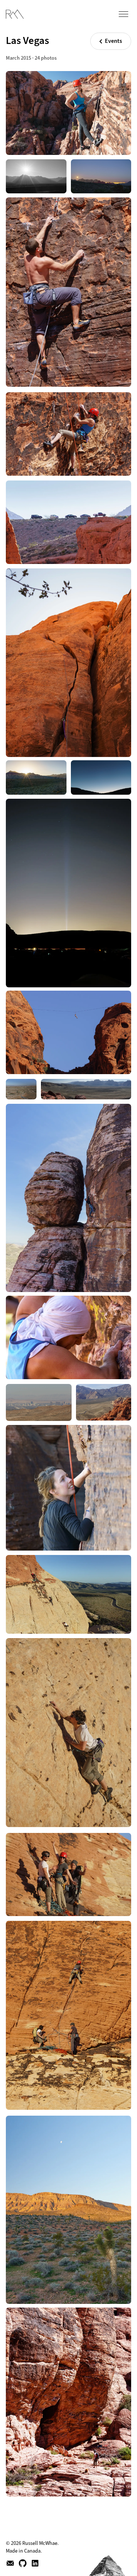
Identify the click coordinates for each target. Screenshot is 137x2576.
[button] (128, 12)
